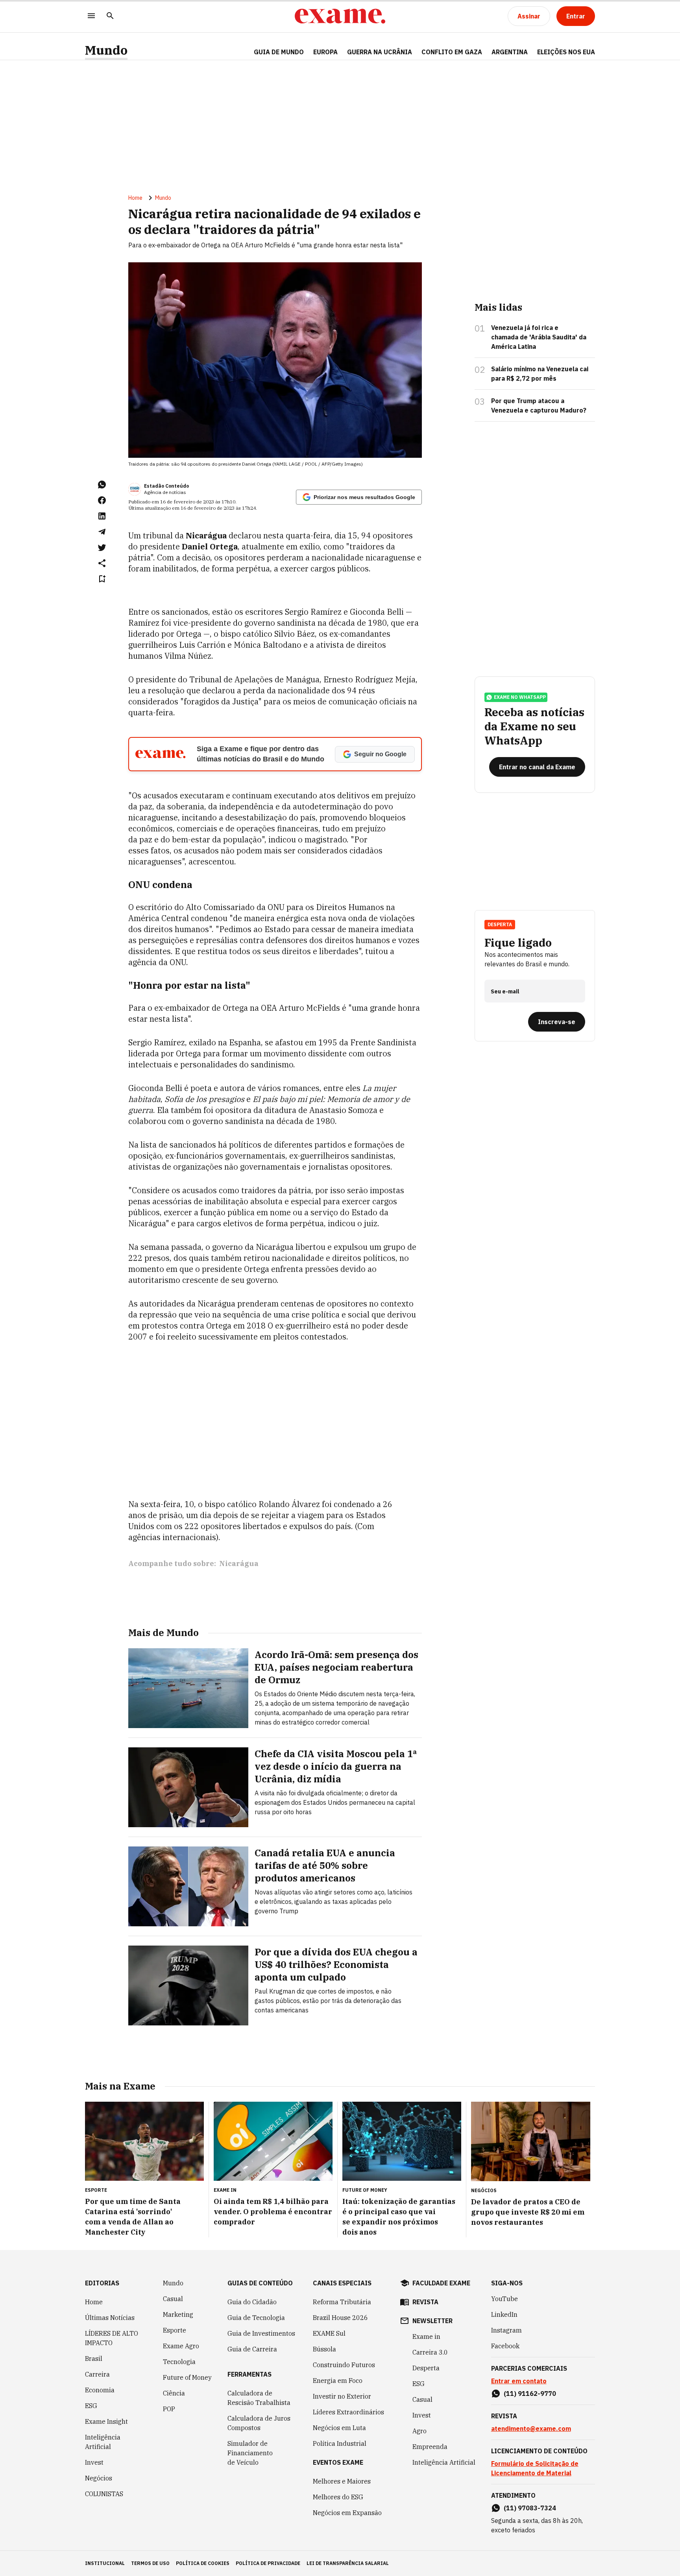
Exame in (426, 2336)
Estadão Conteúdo (166, 486)
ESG (91, 2406)
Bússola (324, 2349)
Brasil (94, 2359)
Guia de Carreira (252, 2349)
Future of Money (187, 2377)
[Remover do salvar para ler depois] (102, 579)
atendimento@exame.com (531, 2429)
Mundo (106, 50)
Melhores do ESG (338, 2497)
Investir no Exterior (342, 2396)
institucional (105, 2563)
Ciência (174, 2393)
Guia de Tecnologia (256, 2318)
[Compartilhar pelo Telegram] (102, 532)
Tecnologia (179, 2362)
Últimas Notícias (110, 2318)
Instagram (506, 2330)
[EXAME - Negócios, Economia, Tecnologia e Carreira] (340, 16)
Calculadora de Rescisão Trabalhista (259, 2398)
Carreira (97, 2374)
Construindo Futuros (344, 2365)
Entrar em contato (519, 2381)
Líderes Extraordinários (348, 2412)
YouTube (504, 2299)
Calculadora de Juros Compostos (259, 2423)
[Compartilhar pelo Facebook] (102, 500)
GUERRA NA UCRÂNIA (380, 52)
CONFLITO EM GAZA (452, 52)
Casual (173, 2299)
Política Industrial (340, 2443)
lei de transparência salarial (348, 2563)
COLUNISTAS (104, 2494)
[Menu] (91, 16)
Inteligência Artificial (103, 2442)
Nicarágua (239, 1563)
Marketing (178, 2314)
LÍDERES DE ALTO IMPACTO (112, 2338)
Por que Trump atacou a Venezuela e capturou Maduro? (539, 405)
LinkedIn (504, 2314)
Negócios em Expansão (347, 2513)
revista (425, 2302)
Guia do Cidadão (252, 2302)
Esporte (175, 2330)
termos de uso (150, 2563)
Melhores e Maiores (342, 2481)
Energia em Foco (338, 2381)
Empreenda (430, 2447)
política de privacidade (268, 2563)
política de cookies (203, 2563)
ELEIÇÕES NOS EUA (566, 52)
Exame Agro (181, 2346)
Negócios (99, 2478)
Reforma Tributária (342, 2302)
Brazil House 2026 (340, 2318)
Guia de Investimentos (261, 2333)
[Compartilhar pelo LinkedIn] (102, 516)
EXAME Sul (329, 2333)
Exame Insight (106, 2421)
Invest (94, 2462)
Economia (100, 2390)
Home (135, 198)
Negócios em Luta (339, 2428)
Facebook (505, 2346)
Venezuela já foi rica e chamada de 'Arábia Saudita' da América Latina (539, 337)
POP (169, 2409)
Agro (419, 2431)
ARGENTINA (510, 52)
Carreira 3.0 (430, 2352)
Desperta (426, 2368)
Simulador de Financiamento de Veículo (250, 2453)
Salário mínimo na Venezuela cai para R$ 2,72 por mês (540, 374)
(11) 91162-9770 (530, 2394)
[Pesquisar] (110, 16)
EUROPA (325, 52)
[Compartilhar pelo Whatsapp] (102, 485)
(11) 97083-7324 (530, 2508)
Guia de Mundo (279, 52)
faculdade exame (441, 2283)
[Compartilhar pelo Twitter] (102, 547)
